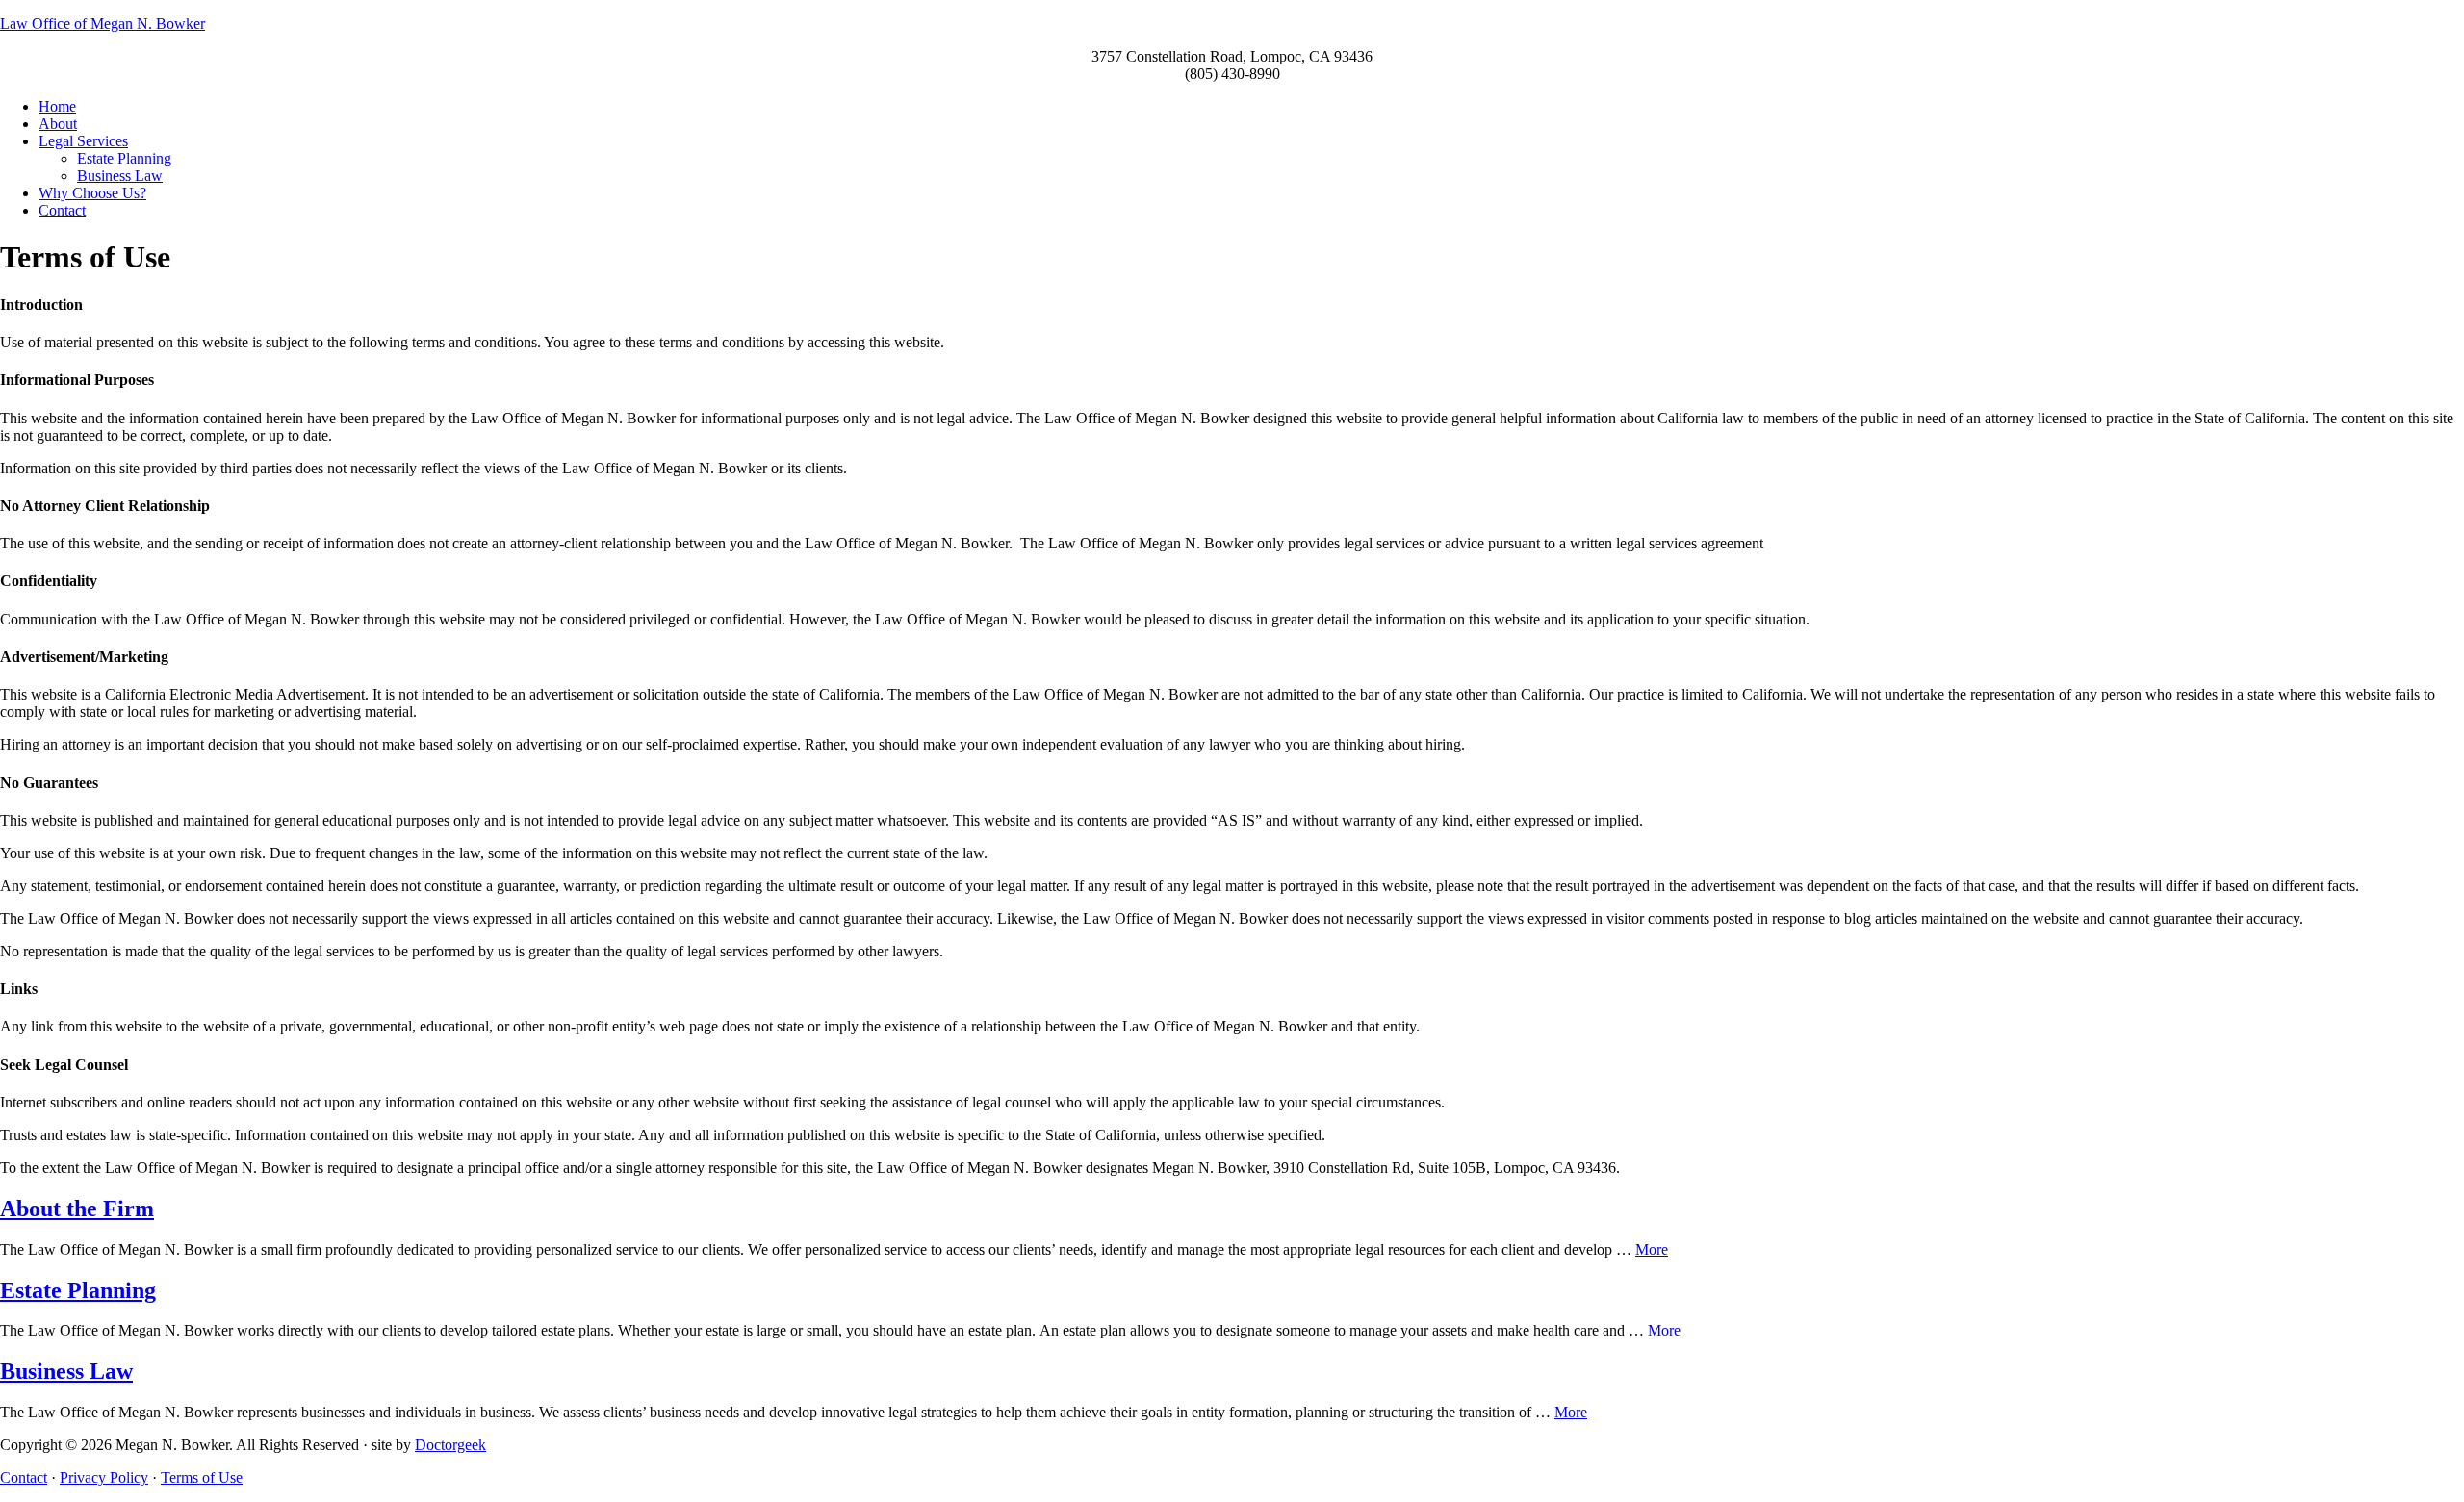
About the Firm (77, 1209)
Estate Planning (78, 1290)
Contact (24, 1477)
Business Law (66, 1371)
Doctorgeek (450, 1445)
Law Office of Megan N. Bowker (103, 24)
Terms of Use (202, 1477)
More (1652, 1249)
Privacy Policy (104, 1477)
